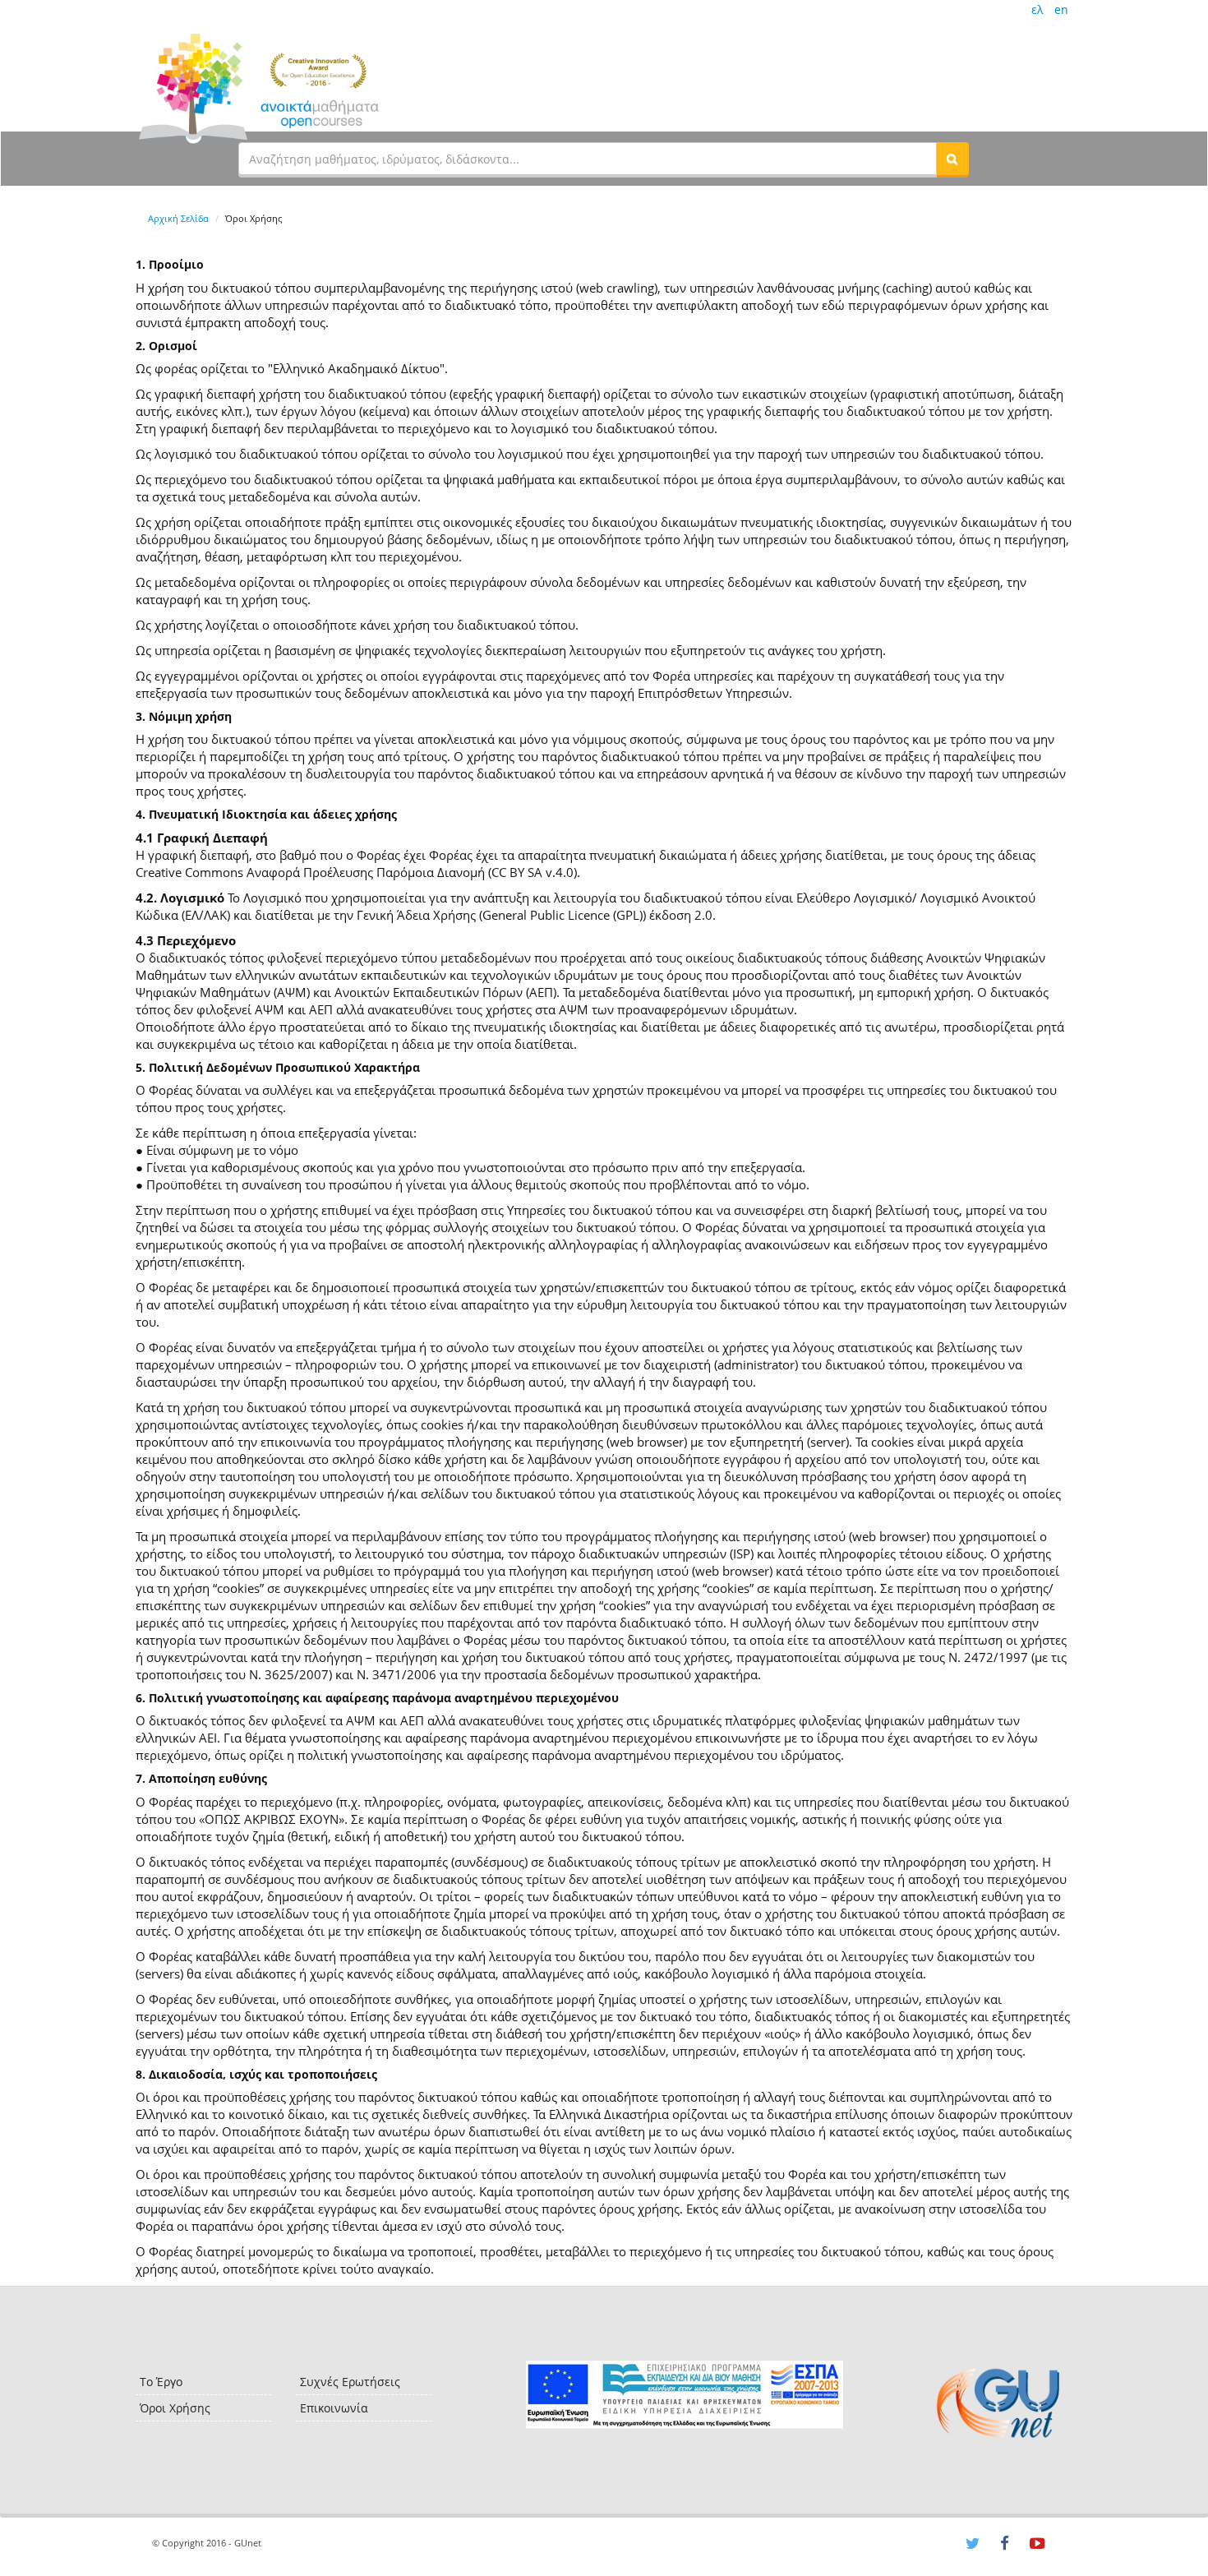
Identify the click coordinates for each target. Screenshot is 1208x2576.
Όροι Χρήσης (175, 2408)
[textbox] (588, 159)
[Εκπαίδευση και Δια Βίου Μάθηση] (684, 2395)
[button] (952, 159)
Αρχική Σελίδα (178, 218)
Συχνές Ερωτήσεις (350, 2382)
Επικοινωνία (334, 2408)
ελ (1037, 9)
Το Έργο (161, 2382)
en (1061, 9)
